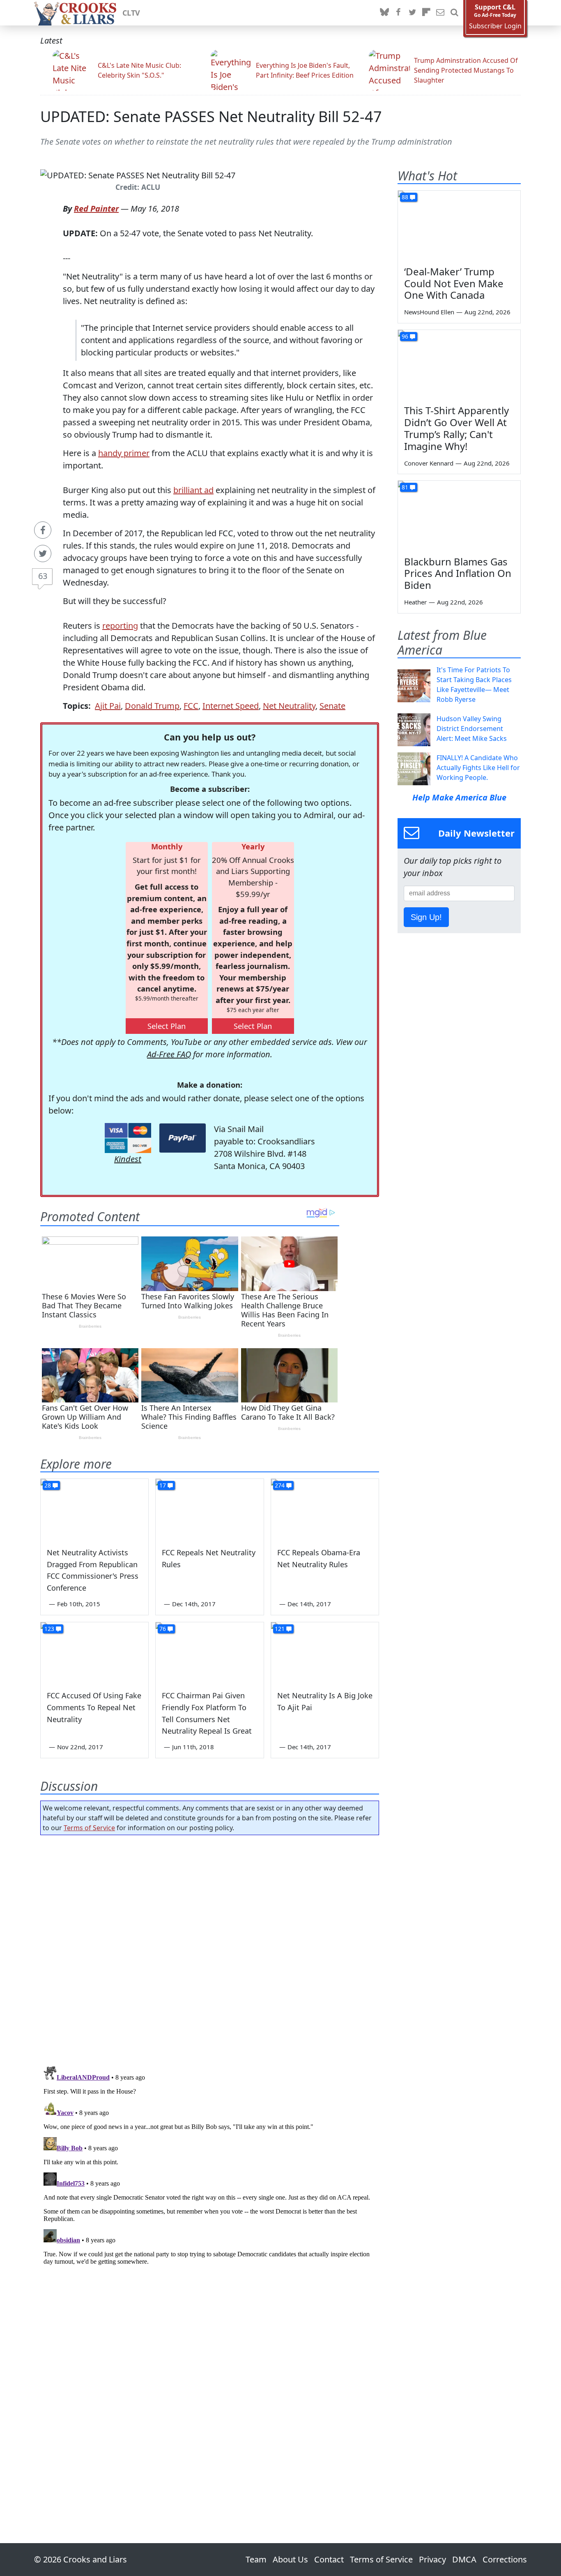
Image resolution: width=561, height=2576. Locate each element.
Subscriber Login (495, 26)
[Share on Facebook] (43, 530)
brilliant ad (193, 490)
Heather (415, 602)
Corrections (505, 2559)
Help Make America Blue (459, 797)
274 (280, 1485)
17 (163, 1485)
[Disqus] (210, 2166)
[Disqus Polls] (210, 1948)
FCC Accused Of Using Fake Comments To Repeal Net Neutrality (94, 1707)
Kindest (128, 1159)
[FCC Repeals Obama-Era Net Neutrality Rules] (325, 1509)
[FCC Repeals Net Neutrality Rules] (209, 1509)
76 (163, 1629)
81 (405, 487)
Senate (332, 706)
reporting (120, 626)
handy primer (124, 453)
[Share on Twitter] (43, 553)
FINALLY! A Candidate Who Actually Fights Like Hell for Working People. (478, 768)
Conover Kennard (429, 463)
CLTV (131, 13)
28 (48, 1485)
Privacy (432, 2559)
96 (405, 336)
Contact (329, 2559)
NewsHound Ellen (429, 312)
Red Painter (96, 209)
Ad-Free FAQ (169, 1054)
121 (280, 1629)
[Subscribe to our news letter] (440, 13)
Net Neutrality (289, 706)
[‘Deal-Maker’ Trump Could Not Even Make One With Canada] (459, 225)
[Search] (454, 13)
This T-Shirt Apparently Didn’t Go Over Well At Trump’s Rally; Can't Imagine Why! (456, 428)
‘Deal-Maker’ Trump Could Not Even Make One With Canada (454, 283)
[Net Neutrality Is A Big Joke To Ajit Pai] (325, 1653)
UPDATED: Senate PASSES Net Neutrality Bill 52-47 (211, 116)
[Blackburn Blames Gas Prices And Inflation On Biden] (459, 515)
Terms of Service (89, 1828)
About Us (290, 2559)
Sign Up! (426, 917)
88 (405, 197)
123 (49, 1629)
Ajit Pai (108, 706)
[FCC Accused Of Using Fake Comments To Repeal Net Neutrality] (94, 1653)
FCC (191, 706)
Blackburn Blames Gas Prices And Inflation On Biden (458, 573)
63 (43, 576)
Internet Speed (231, 706)
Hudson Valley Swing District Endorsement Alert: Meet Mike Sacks (472, 729)
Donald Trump (152, 706)
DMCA (464, 2559)
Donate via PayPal (183, 1138)
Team (256, 2559)
